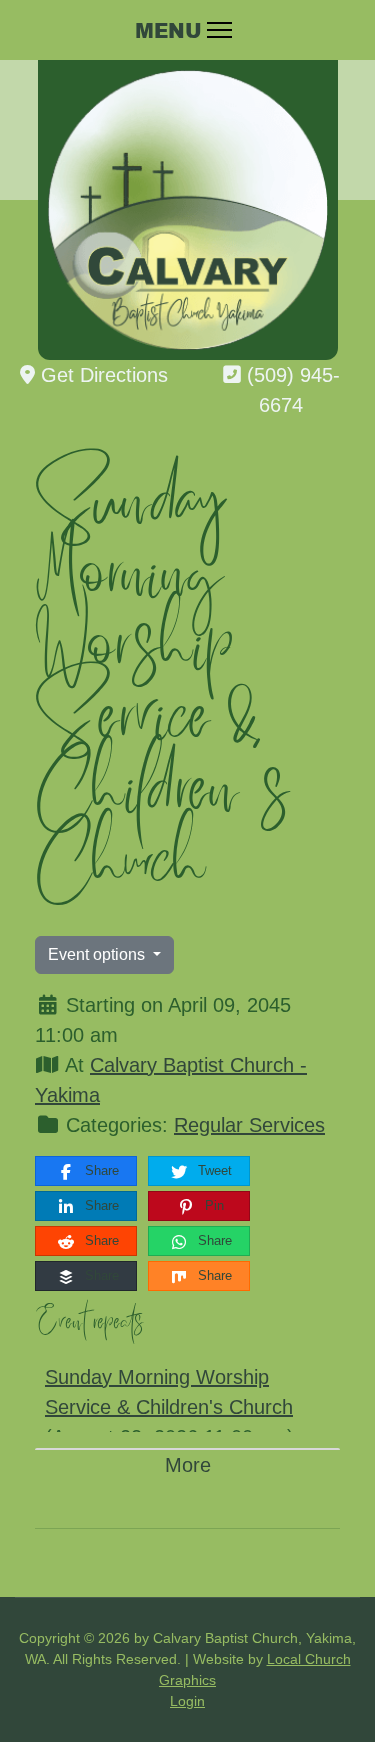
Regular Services (249, 1125)
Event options (98, 954)
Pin (212, 1205)
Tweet (213, 1170)
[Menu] (187, 30)
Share (100, 1170)
